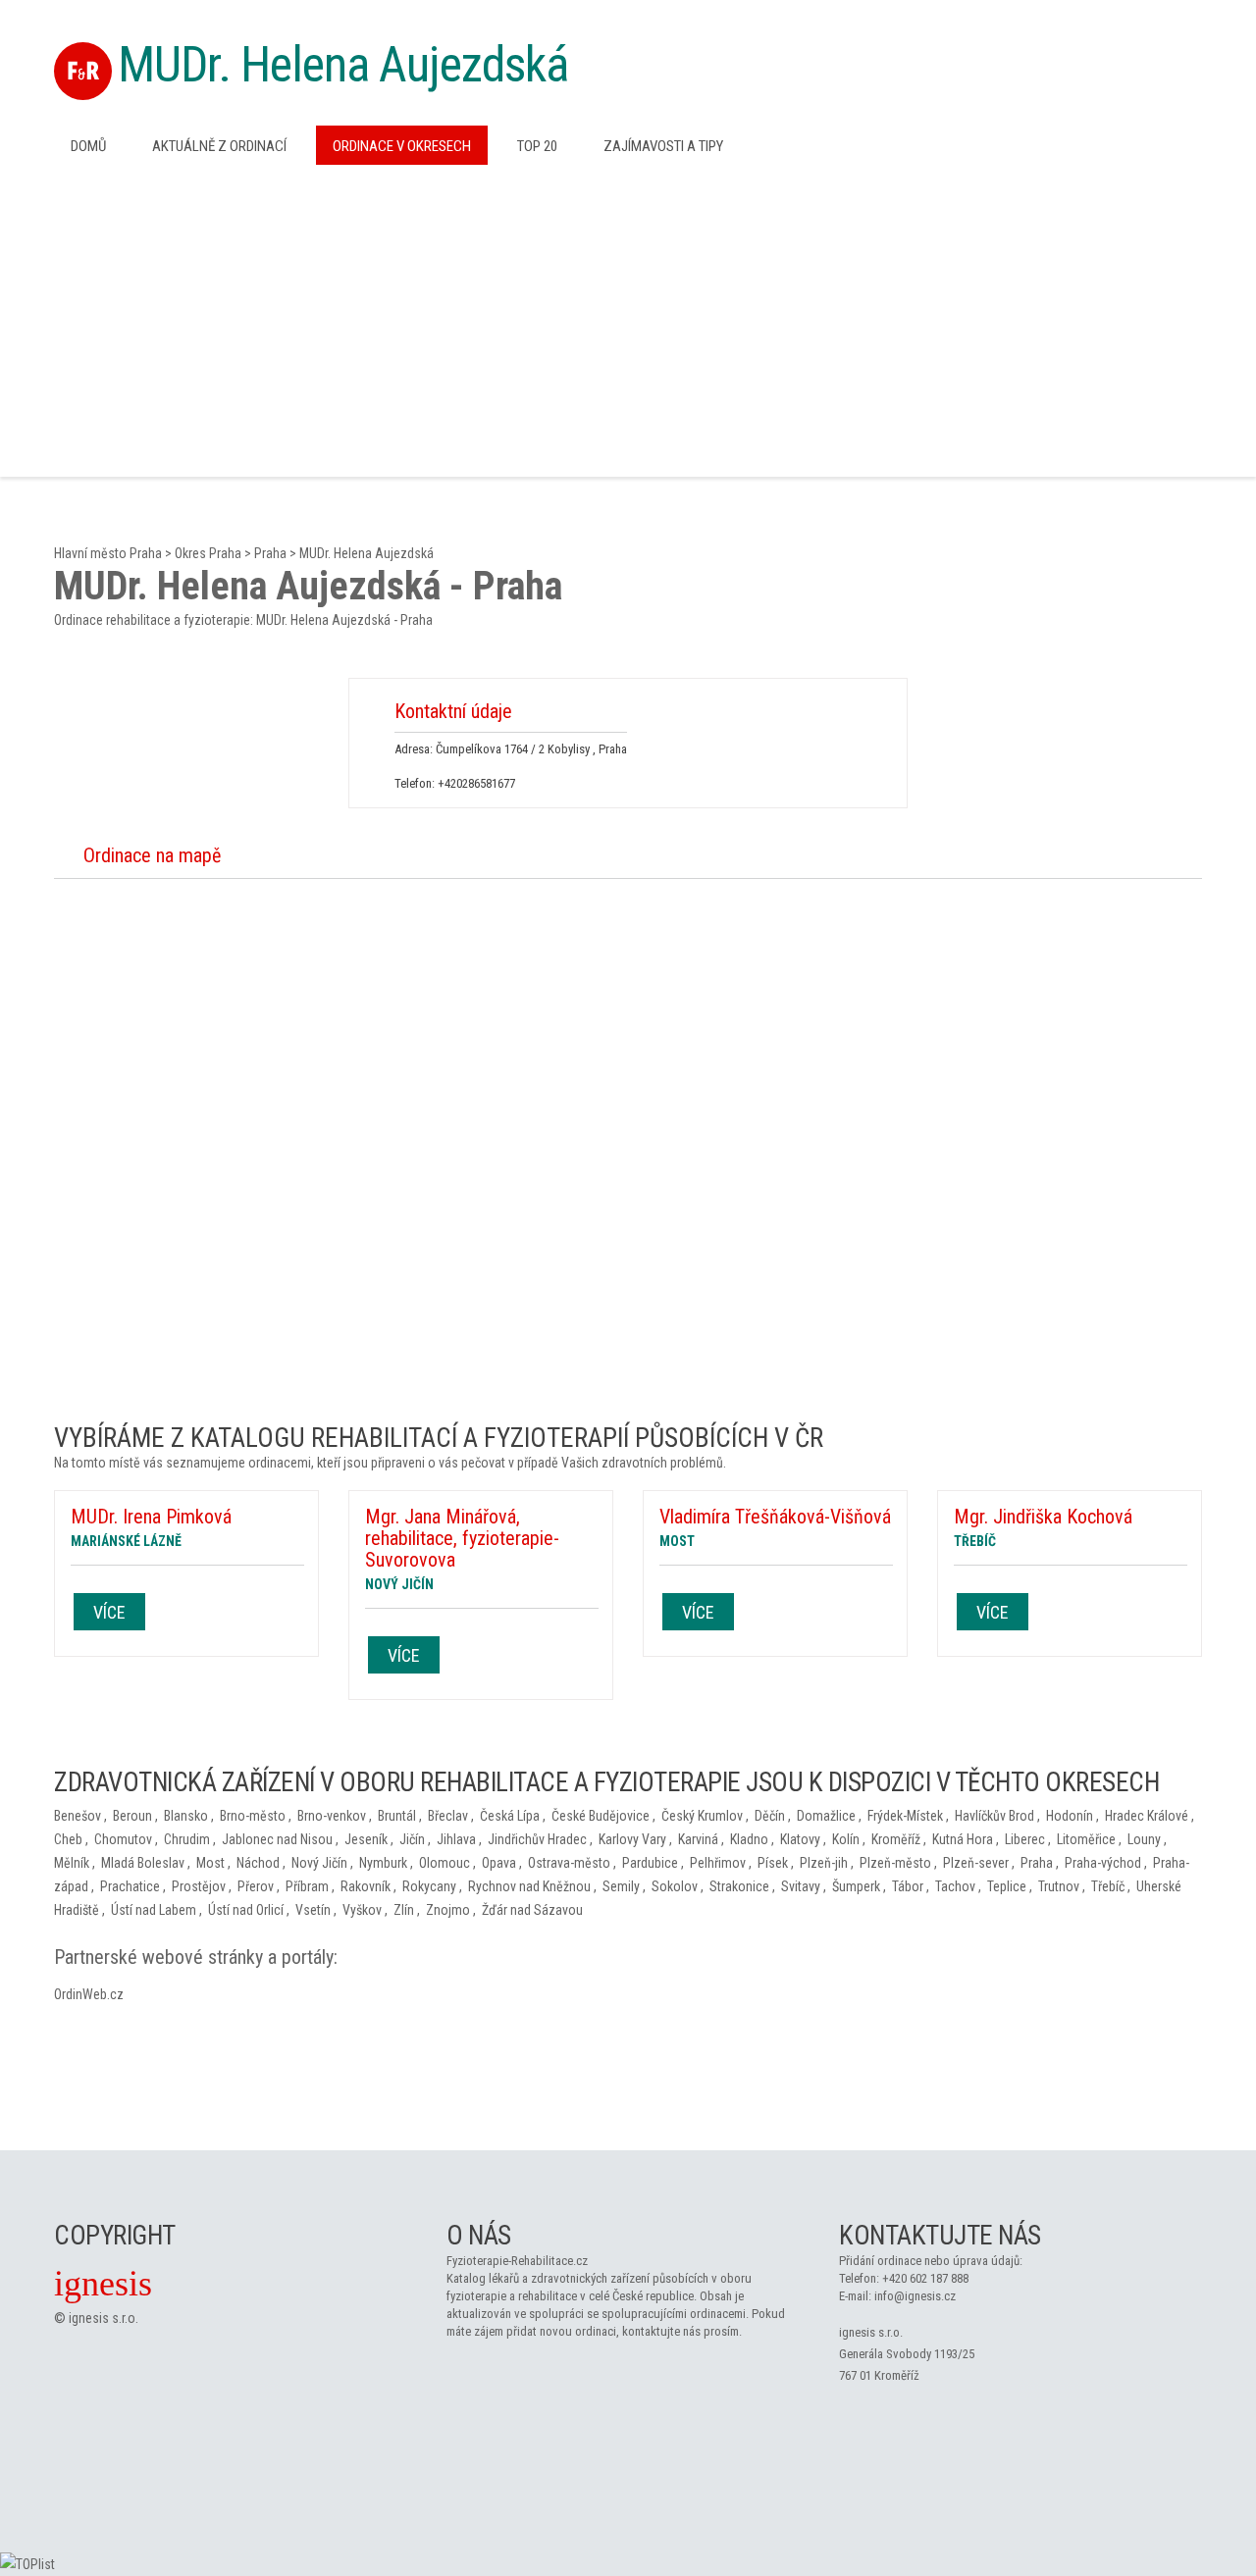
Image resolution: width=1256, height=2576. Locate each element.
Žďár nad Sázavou (532, 1910)
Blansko (186, 1816)
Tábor (908, 1886)
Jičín (412, 1839)
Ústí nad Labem (154, 1910)
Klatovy (800, 1839)
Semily (621, 1886)
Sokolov (675, 1886)
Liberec (1025, 1839)
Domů (88, 146)
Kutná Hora (963, 1839)
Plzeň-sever (976, 1863)
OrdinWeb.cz (89, 1994)
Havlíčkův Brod (994, 1816)
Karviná (698, 1839)
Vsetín (313, 1910)
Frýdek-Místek (905, 1816)
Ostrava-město (569, 1863)
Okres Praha (208, 553)
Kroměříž (896, 1839)
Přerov (256, 1886)
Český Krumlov (702, 1816)
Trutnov (1059, 1886)
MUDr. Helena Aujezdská (343, 65)
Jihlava (456, 1839)
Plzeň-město (895, 1863)
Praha (270, 553)
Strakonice (739, 1886)
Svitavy (801, 1886)
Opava (499, 1863)
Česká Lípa (510, 1816)
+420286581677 (476, 783)
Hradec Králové (1147, 1816)
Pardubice (650, 1863)
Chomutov (123, 1839)
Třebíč (1108, 1886)
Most (210, 1863)
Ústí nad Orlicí (246, 1910)
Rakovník (366, 1886)
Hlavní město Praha (108, 553)
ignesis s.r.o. (104, 2318)
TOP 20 (537, 146)
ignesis (103, 2284)
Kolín (846, 1839)
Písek (773, 1863)
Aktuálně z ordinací (219, 146)
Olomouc (445, 1863)
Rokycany (429, 1886)
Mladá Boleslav (143, 1863)
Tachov (955, 1886)
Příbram (307, 1886)
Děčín (770, 1816)
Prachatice (130, 1886)
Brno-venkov (332, 1816)
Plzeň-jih (824, 1863)
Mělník (72, 1863)
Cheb (68, 1839)
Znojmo (448, 1910)
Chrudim (187, 1839)
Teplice (1007, 1886)
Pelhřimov (718, 1863)
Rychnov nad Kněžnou (529, 1886)
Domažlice (826, 1816)
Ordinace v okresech (402, 146)
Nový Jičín (319, 1863)
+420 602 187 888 (925, 2278)
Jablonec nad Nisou (277, 1839)
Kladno (749, 1839)
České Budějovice (601, 1816)
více (109, 1612)
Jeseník (366, 1839)
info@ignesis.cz (915, 2296)
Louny (1144, 1839)
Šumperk (856, 1886)
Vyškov (362, 1910)
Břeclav (448, 1816)
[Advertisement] (628, 319)
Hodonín (1070, 1816)
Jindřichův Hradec (537, 1839)
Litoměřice (1086, 1839)
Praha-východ (1103, 1863)
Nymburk (383, 1863)
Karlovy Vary (632, 1839)
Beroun (132, 1816)
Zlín (404, 1910)
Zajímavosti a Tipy (663, 146)
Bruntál (397, 1816)
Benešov (78, 1816)
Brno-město (253, 1816)
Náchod (258, 1863)
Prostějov (199, 1886)
